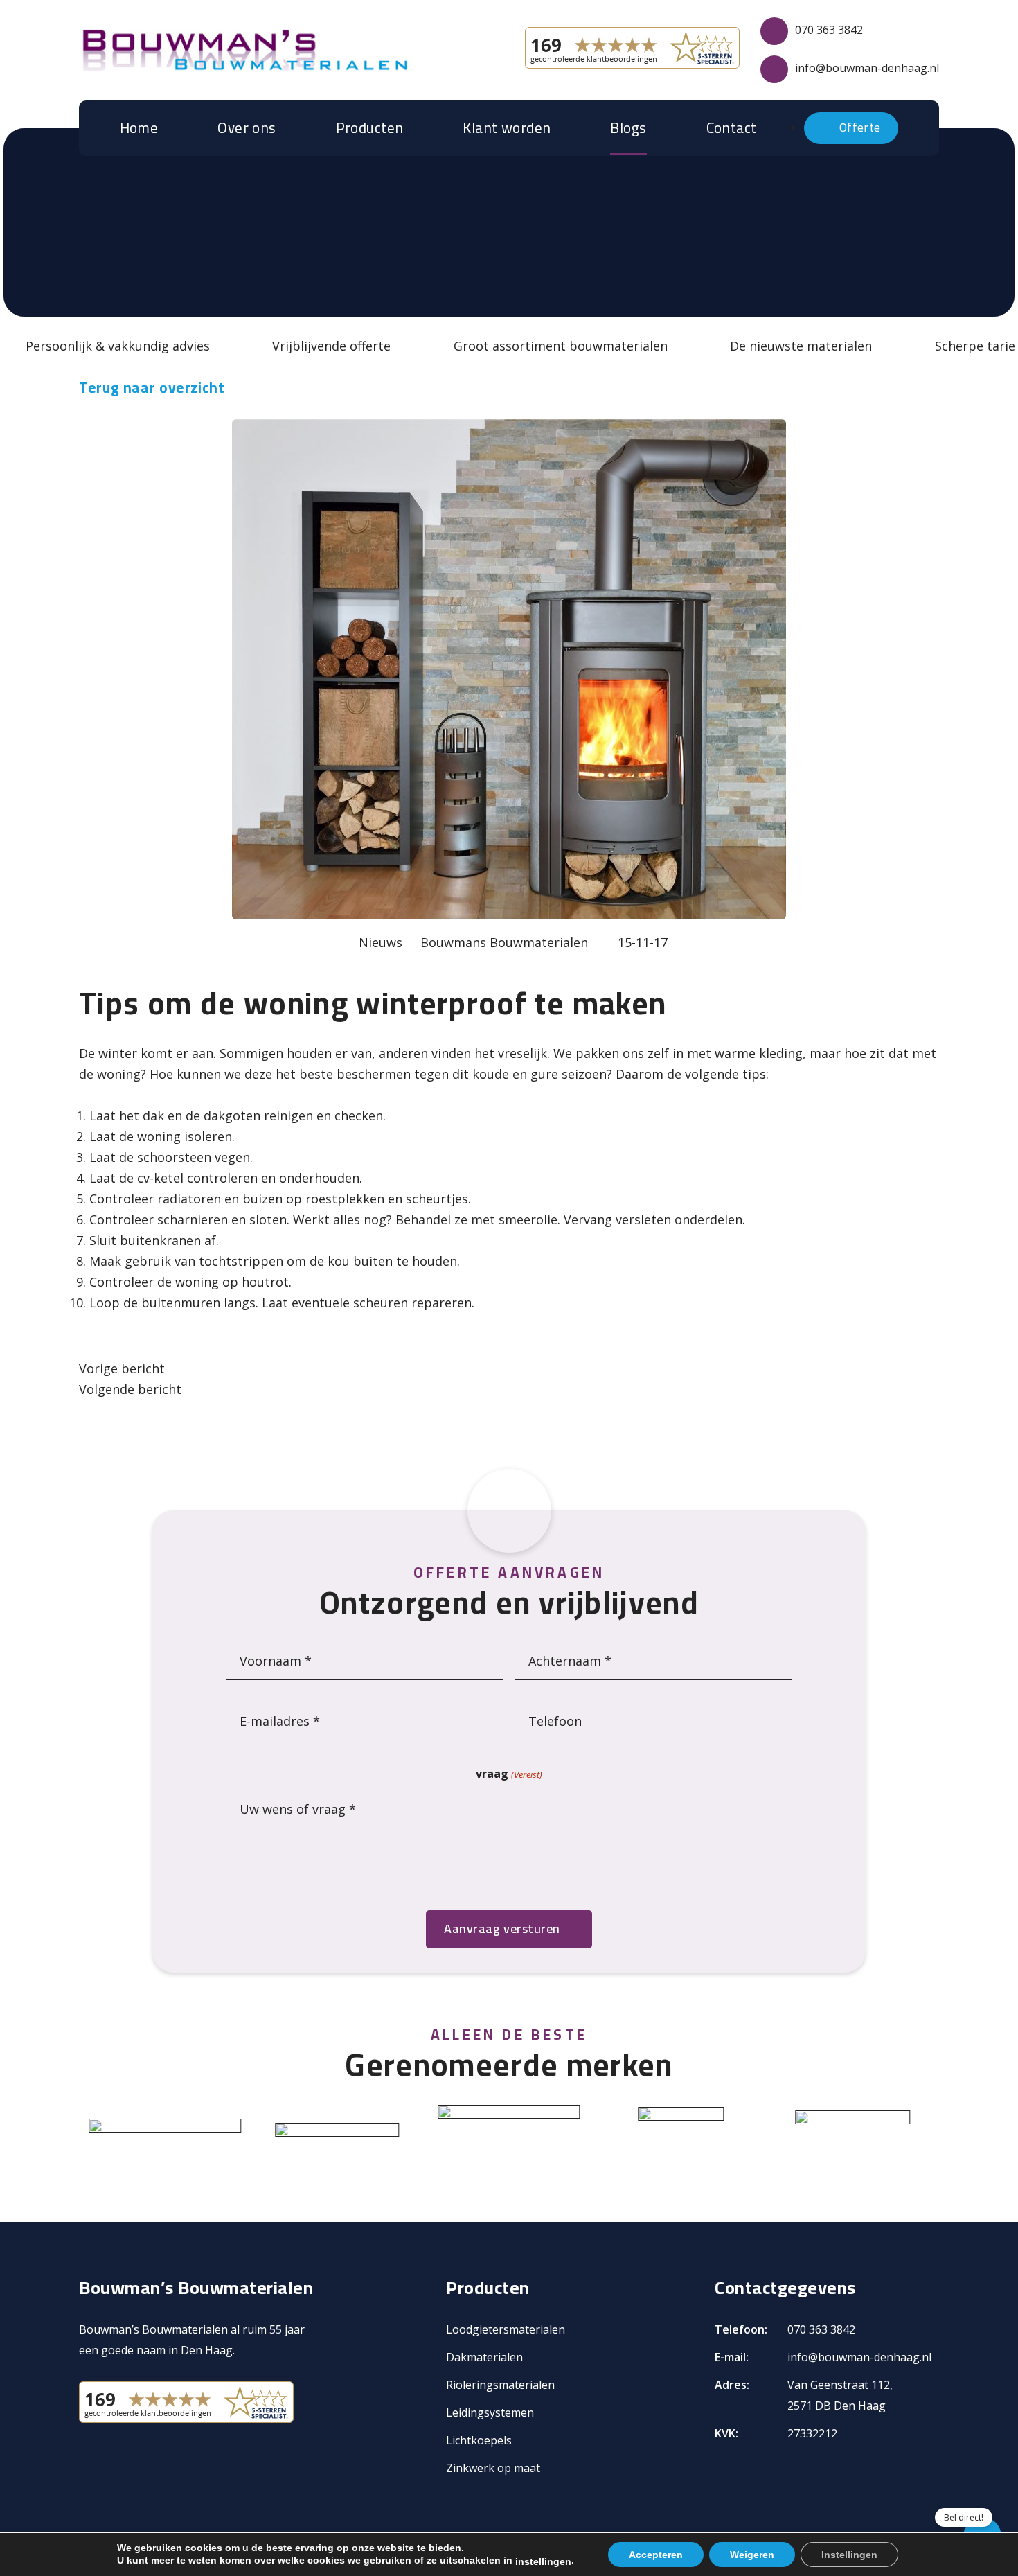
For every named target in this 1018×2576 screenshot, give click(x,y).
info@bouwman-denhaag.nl (867, 68)
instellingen (543, 2561)
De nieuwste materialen (801, 346)
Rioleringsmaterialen (500, 2385)
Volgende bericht (130, 1389)
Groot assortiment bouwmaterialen (561, 346)
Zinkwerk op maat (493, 2468)
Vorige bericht (122, 1368)
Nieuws (381, 942)
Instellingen (849, 2555)
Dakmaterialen (484, 2357)
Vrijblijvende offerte (331, 346)
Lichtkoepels (479, 2440)
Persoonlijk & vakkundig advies (118, 346)
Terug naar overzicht (152, 388)
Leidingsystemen (490, 2412)
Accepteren (656, 2555)
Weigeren (752, 2555)
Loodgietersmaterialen (506, 2329)
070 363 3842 (829, 30)
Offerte (859, 127)
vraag (509, 1774)
